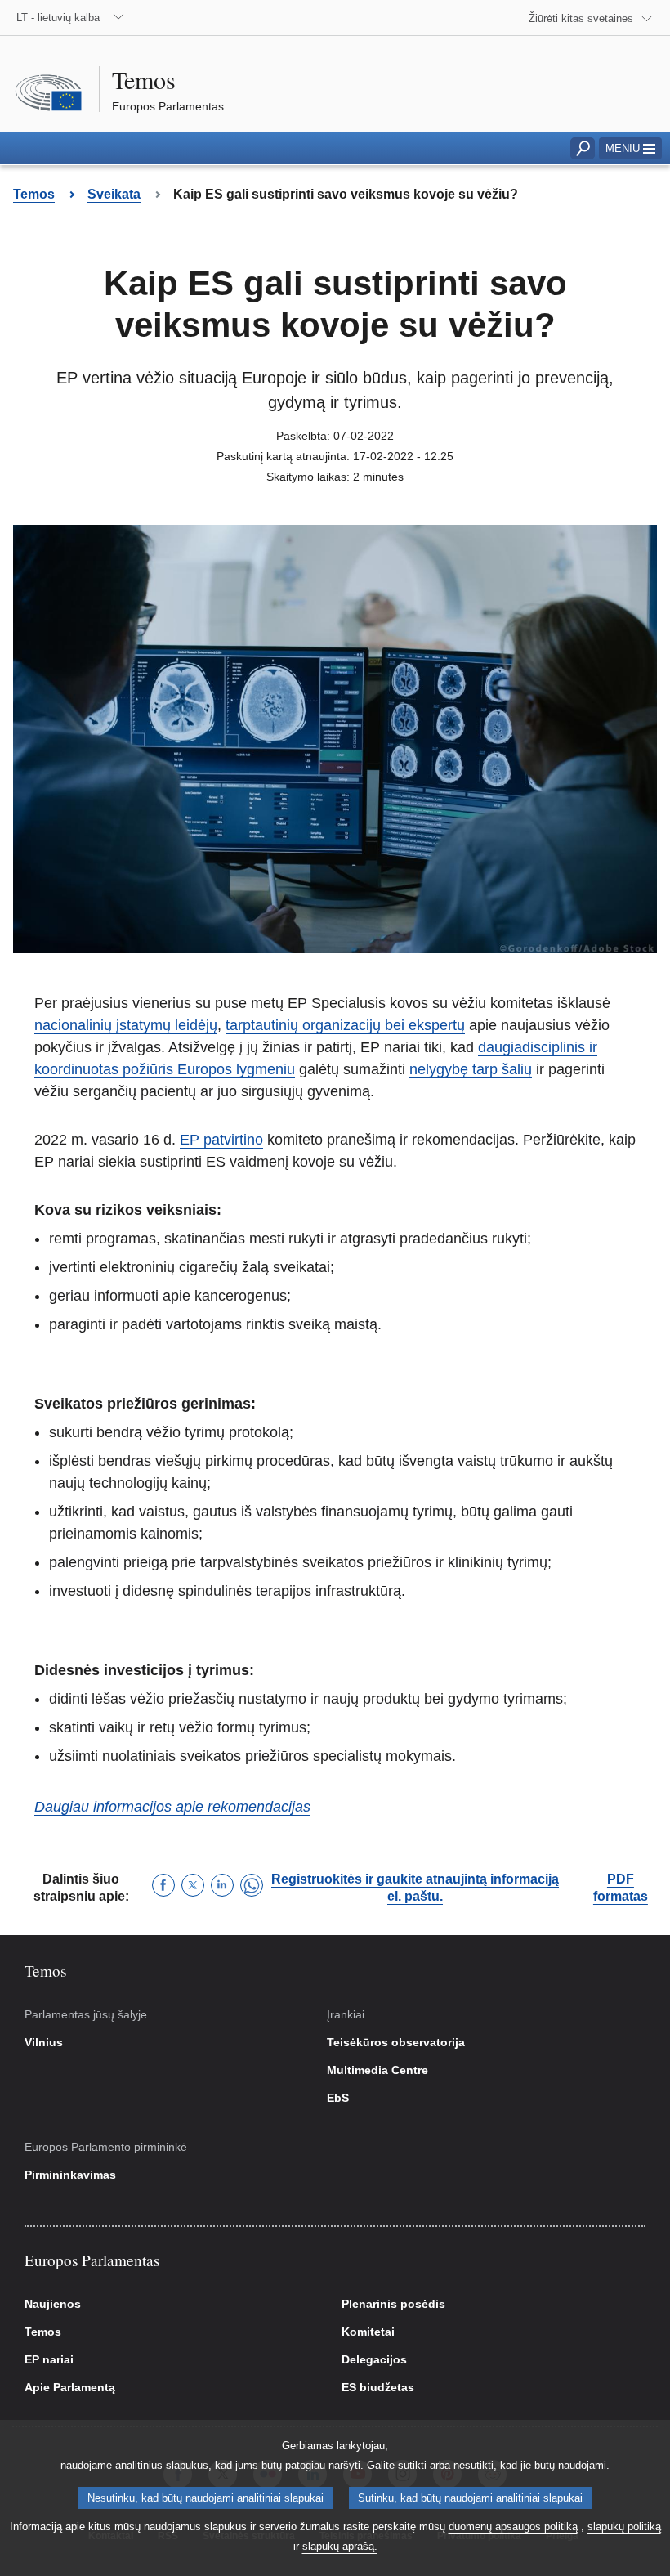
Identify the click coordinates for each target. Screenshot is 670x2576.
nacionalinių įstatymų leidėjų (126, 1025)
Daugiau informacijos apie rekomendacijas (172, 1807)
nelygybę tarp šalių (471, 1069)
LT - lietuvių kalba (58, 18)
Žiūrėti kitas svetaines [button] (581, 18)
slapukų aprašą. (340, 2546)
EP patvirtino (221, 1140)
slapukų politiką (624, 2527)
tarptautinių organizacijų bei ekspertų (345, 1025)
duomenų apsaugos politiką (513, 2527)
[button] (630, 148)
